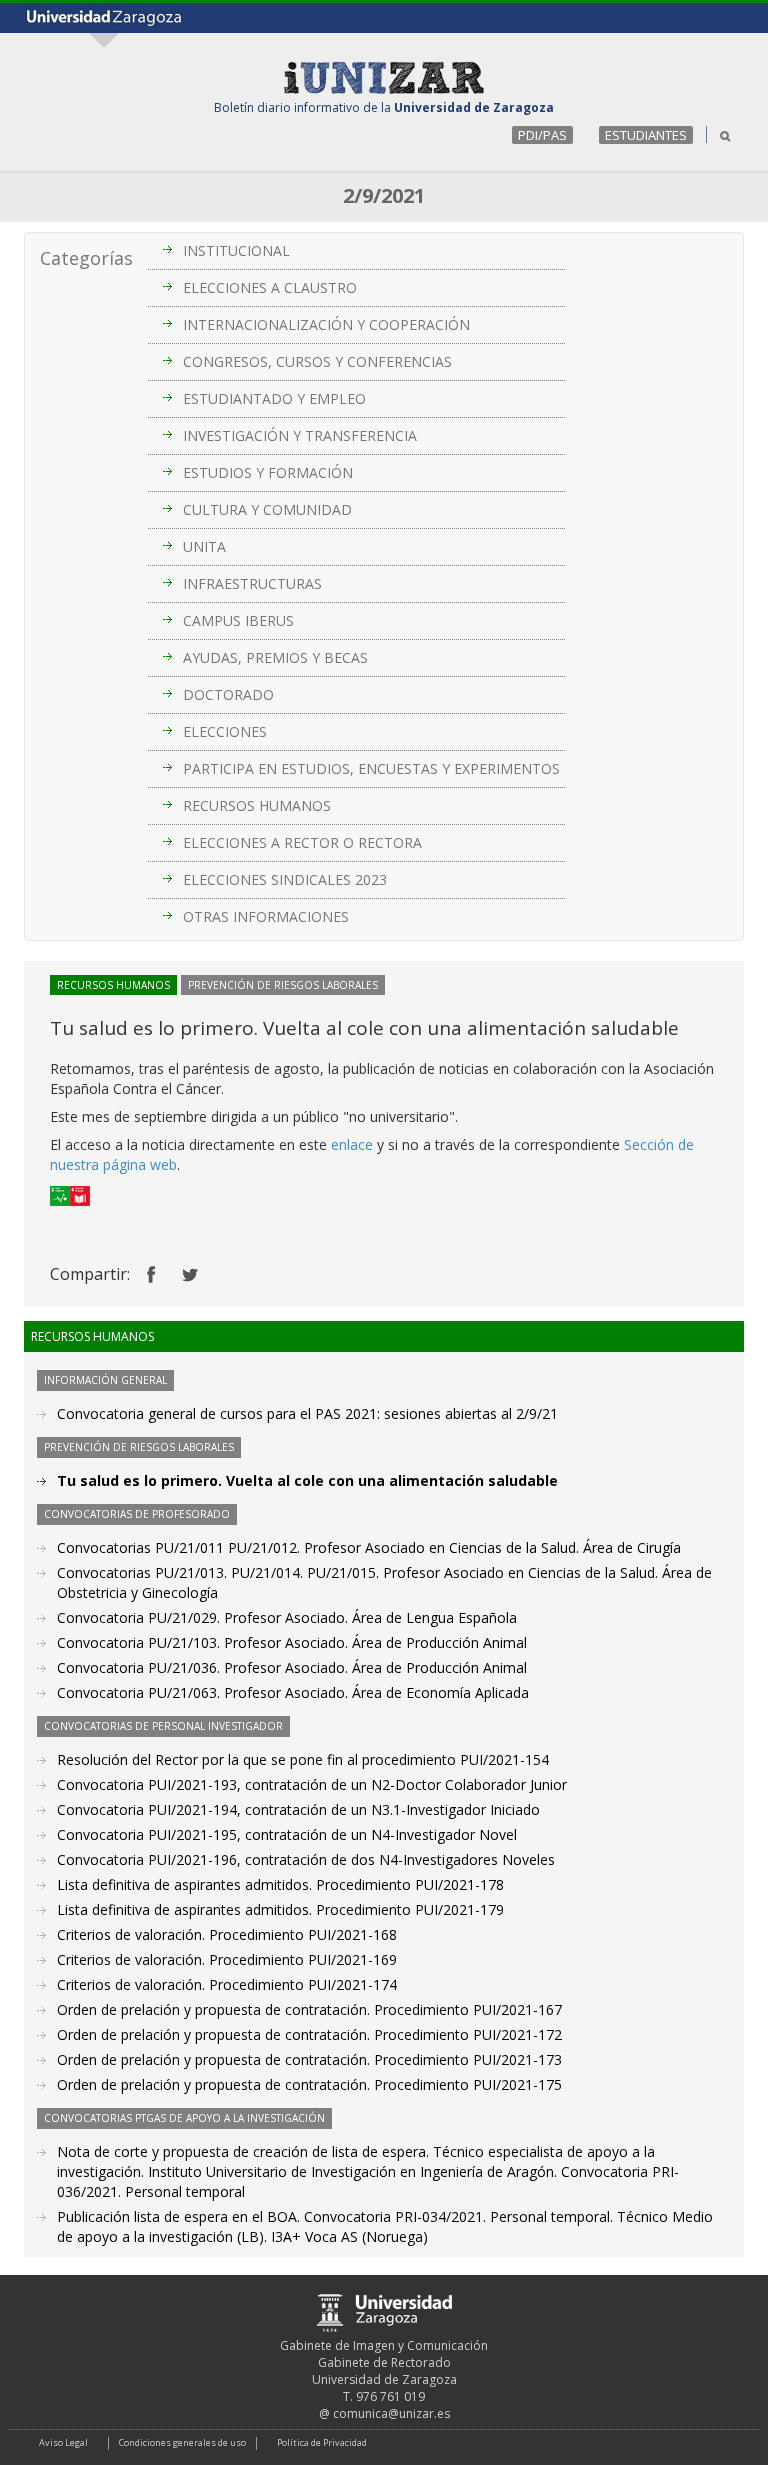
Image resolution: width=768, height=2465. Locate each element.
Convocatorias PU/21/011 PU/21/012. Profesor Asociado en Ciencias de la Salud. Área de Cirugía (369, 1547)
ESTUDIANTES (646, 135)
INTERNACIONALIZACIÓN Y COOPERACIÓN (326, 324)
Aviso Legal (63, 2442)
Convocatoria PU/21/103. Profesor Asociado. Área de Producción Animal (292, 1642)
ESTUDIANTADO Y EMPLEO (274, 398)
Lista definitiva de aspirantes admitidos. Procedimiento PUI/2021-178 (280, 1884)
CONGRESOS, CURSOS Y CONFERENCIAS (317, 361)
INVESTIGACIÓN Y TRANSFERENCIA (300, 435)
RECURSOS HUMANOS (257, 805)
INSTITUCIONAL (236, 250)
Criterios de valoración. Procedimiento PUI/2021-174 (227, 1984)
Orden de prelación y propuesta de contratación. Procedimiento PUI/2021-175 (309, 2084)
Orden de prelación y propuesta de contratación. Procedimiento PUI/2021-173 (309, 2059)
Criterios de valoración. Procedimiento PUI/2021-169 (227, 1959)
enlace (354, 1144)
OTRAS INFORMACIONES (266, 916)
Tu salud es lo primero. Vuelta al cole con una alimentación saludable (307, 1480)
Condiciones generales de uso (182, 2442)
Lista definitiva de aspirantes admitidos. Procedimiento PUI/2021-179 (280, 1909)
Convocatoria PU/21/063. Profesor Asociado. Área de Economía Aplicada (293, 1692)
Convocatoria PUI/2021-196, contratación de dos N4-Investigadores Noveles (306, 1859)
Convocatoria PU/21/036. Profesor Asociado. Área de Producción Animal (292, 1667)
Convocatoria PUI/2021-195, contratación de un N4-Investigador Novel (287, 1834)
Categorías (86, 258)
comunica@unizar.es (391, 2413)
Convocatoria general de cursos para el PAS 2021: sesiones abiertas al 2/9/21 (307, 1413)
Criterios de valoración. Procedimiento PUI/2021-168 (227, 1934)
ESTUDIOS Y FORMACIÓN (268, 472)
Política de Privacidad (322, 2442)
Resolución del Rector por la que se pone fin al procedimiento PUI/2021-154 (303, 1759)
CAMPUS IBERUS (238, 620)
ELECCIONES (225, 731)
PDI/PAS (542, 135)
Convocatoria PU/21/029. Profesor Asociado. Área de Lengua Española (287, 1617)
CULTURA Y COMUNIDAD (267, 509)
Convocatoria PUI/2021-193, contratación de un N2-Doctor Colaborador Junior (312, 1784)
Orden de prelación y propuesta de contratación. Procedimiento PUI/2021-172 (309, 2034)
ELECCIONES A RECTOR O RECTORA (302, 842)
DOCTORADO (228, 694)
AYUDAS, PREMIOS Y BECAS (275, 657)
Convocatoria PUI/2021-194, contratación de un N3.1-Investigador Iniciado (298, 1809)
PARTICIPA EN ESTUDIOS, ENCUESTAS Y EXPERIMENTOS (371, 768)
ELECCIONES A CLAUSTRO (270, 287)
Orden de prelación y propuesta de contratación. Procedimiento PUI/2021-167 (309, 2009)
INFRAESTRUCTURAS (252, 583)
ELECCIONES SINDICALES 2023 (285, 879)
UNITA (204, 546)
